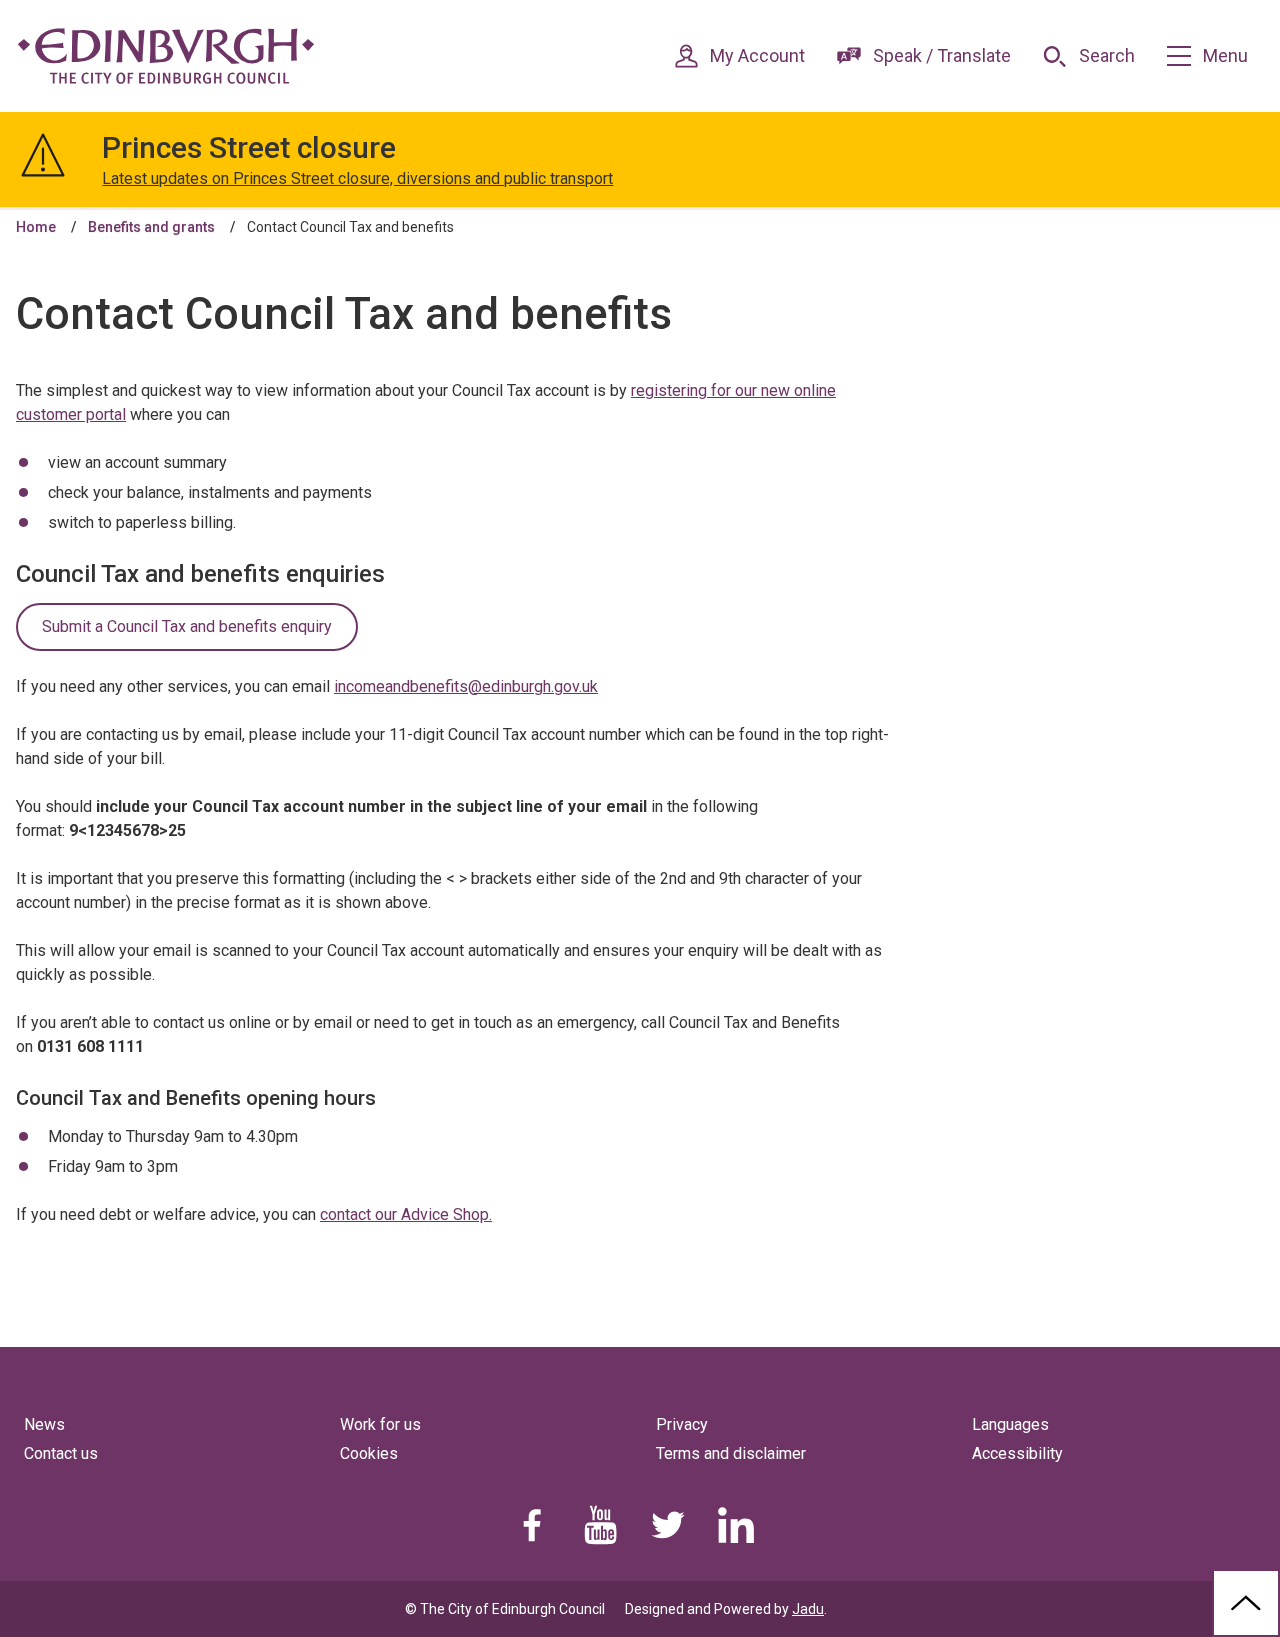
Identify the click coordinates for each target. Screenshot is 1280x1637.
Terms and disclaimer (731, 1453)
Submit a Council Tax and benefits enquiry (187, 626)
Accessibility (1017, 1453)
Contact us (61, 1453)
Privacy (682, 1424)
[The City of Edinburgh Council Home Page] (166, 56)
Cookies (369, 1453)
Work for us (380, 1424)
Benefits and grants (151, 227)
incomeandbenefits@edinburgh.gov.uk (466, 686)
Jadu (808, 1609)
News (44, 1424)
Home (36, 227)
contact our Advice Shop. (406, 1214)
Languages (1010, 1424)
